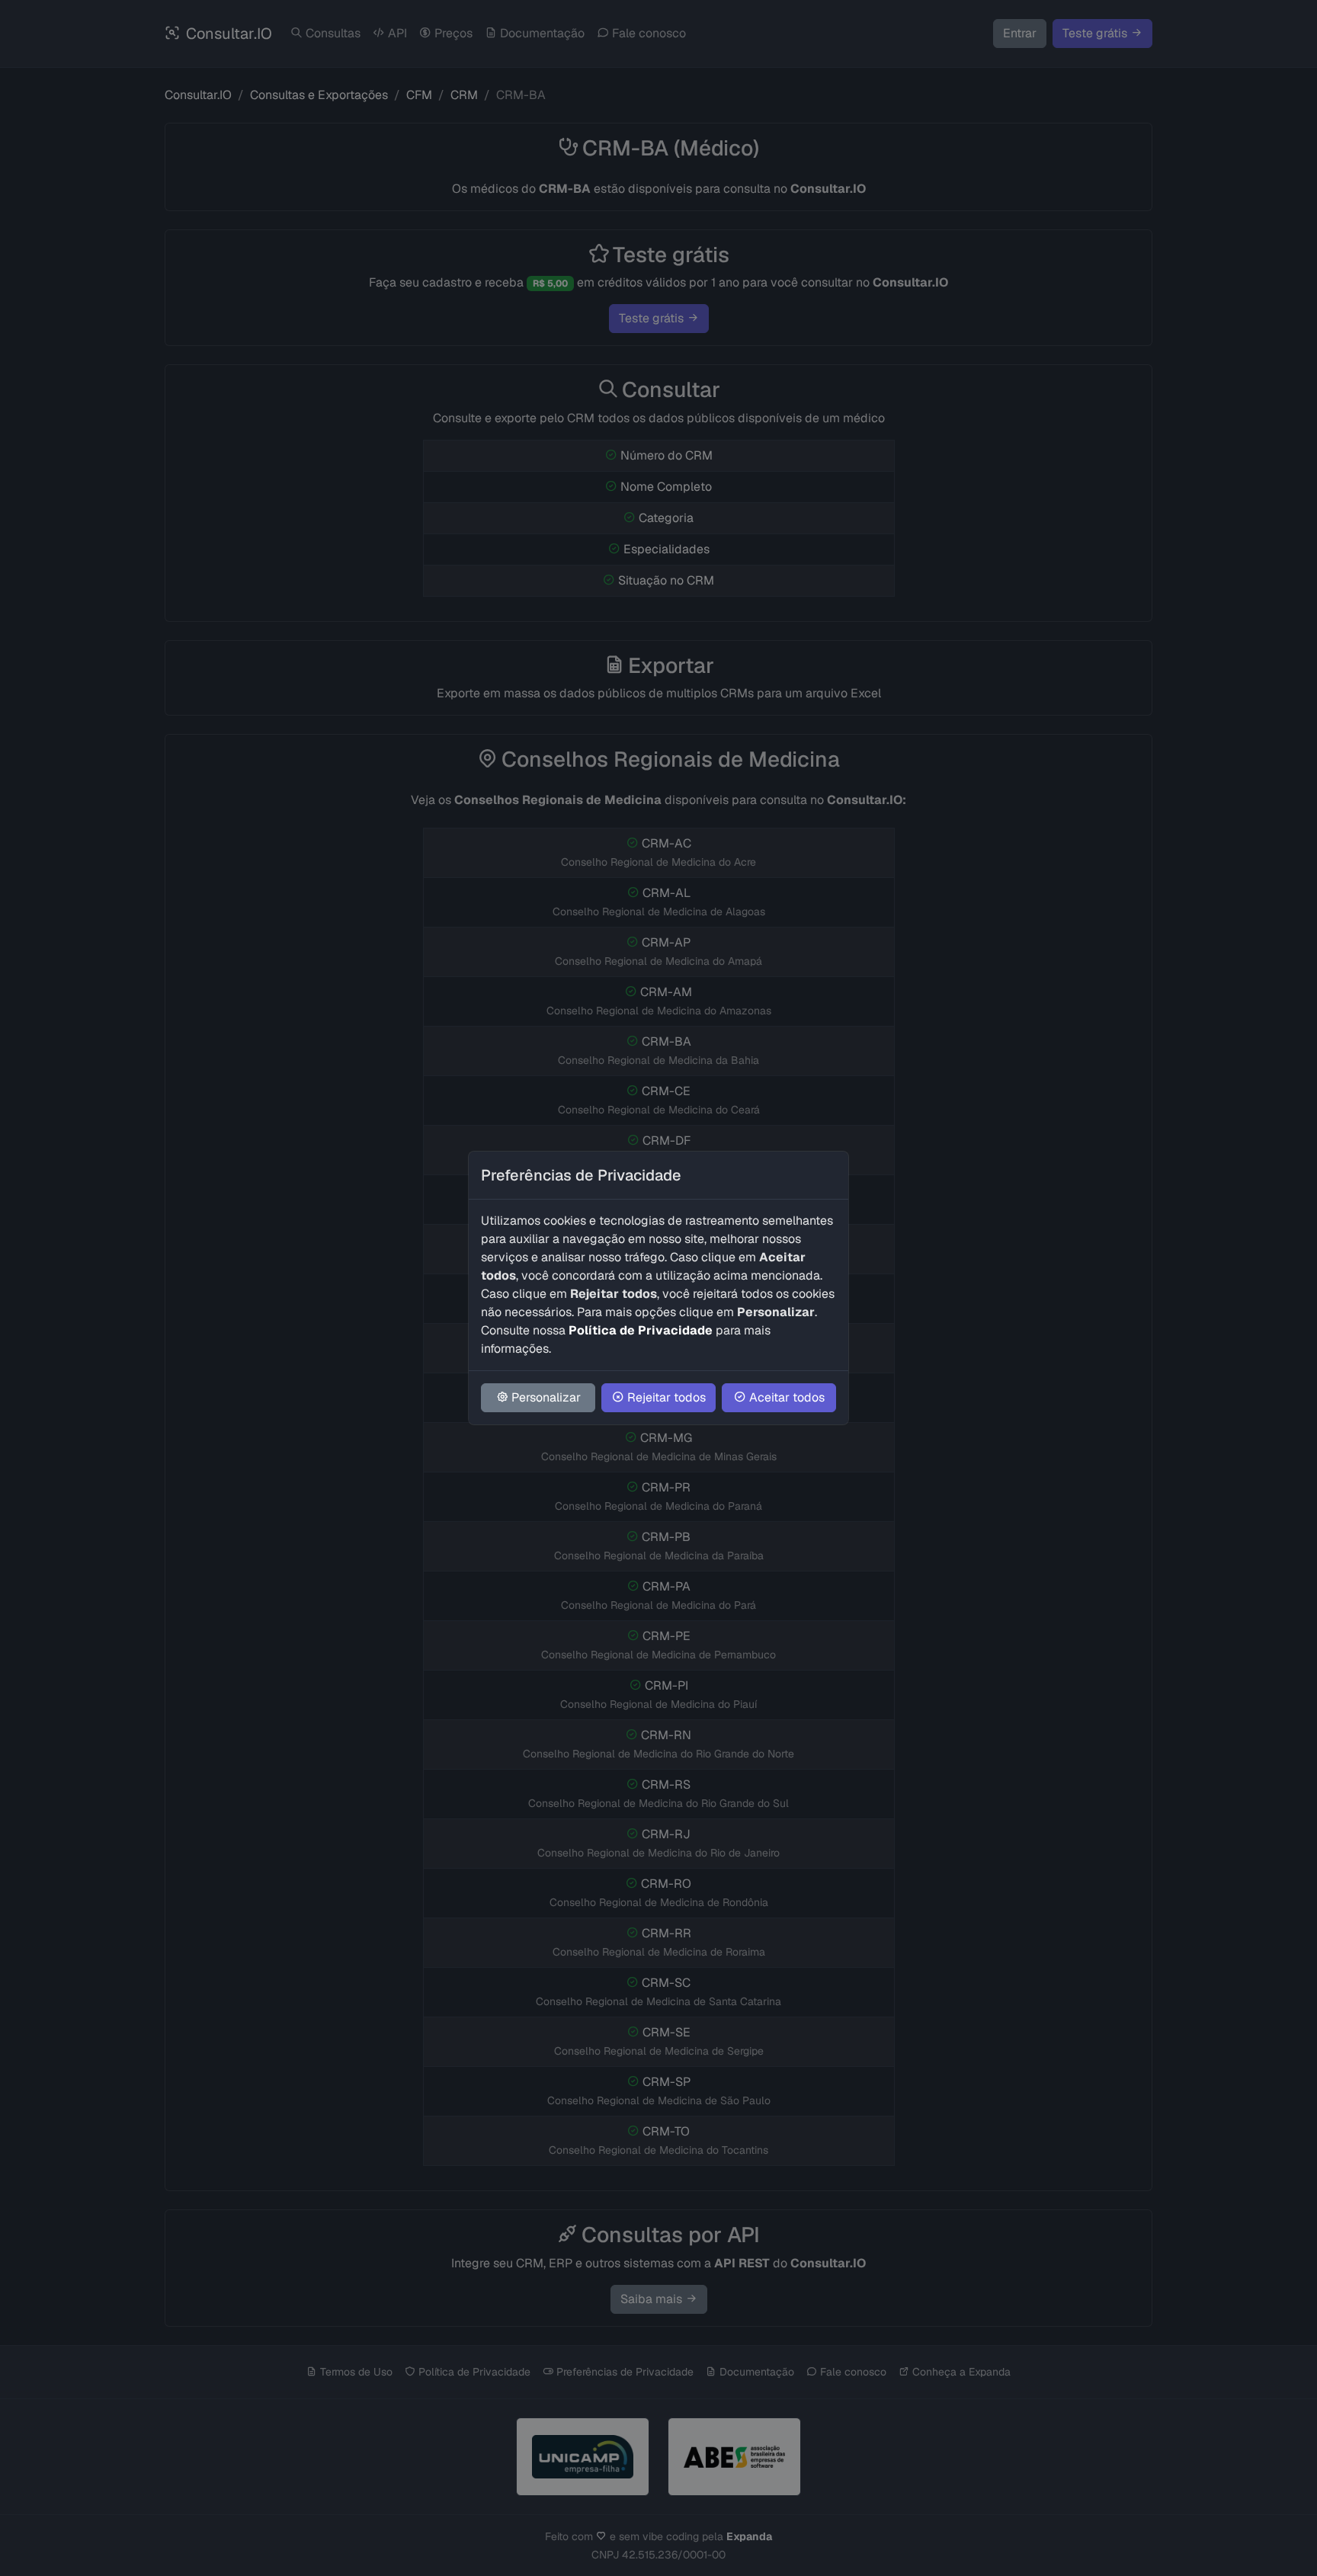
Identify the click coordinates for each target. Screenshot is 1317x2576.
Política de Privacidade (641, 1330)
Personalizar (546, 1397)
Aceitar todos (787, 1397)
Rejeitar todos (667, 1397)
